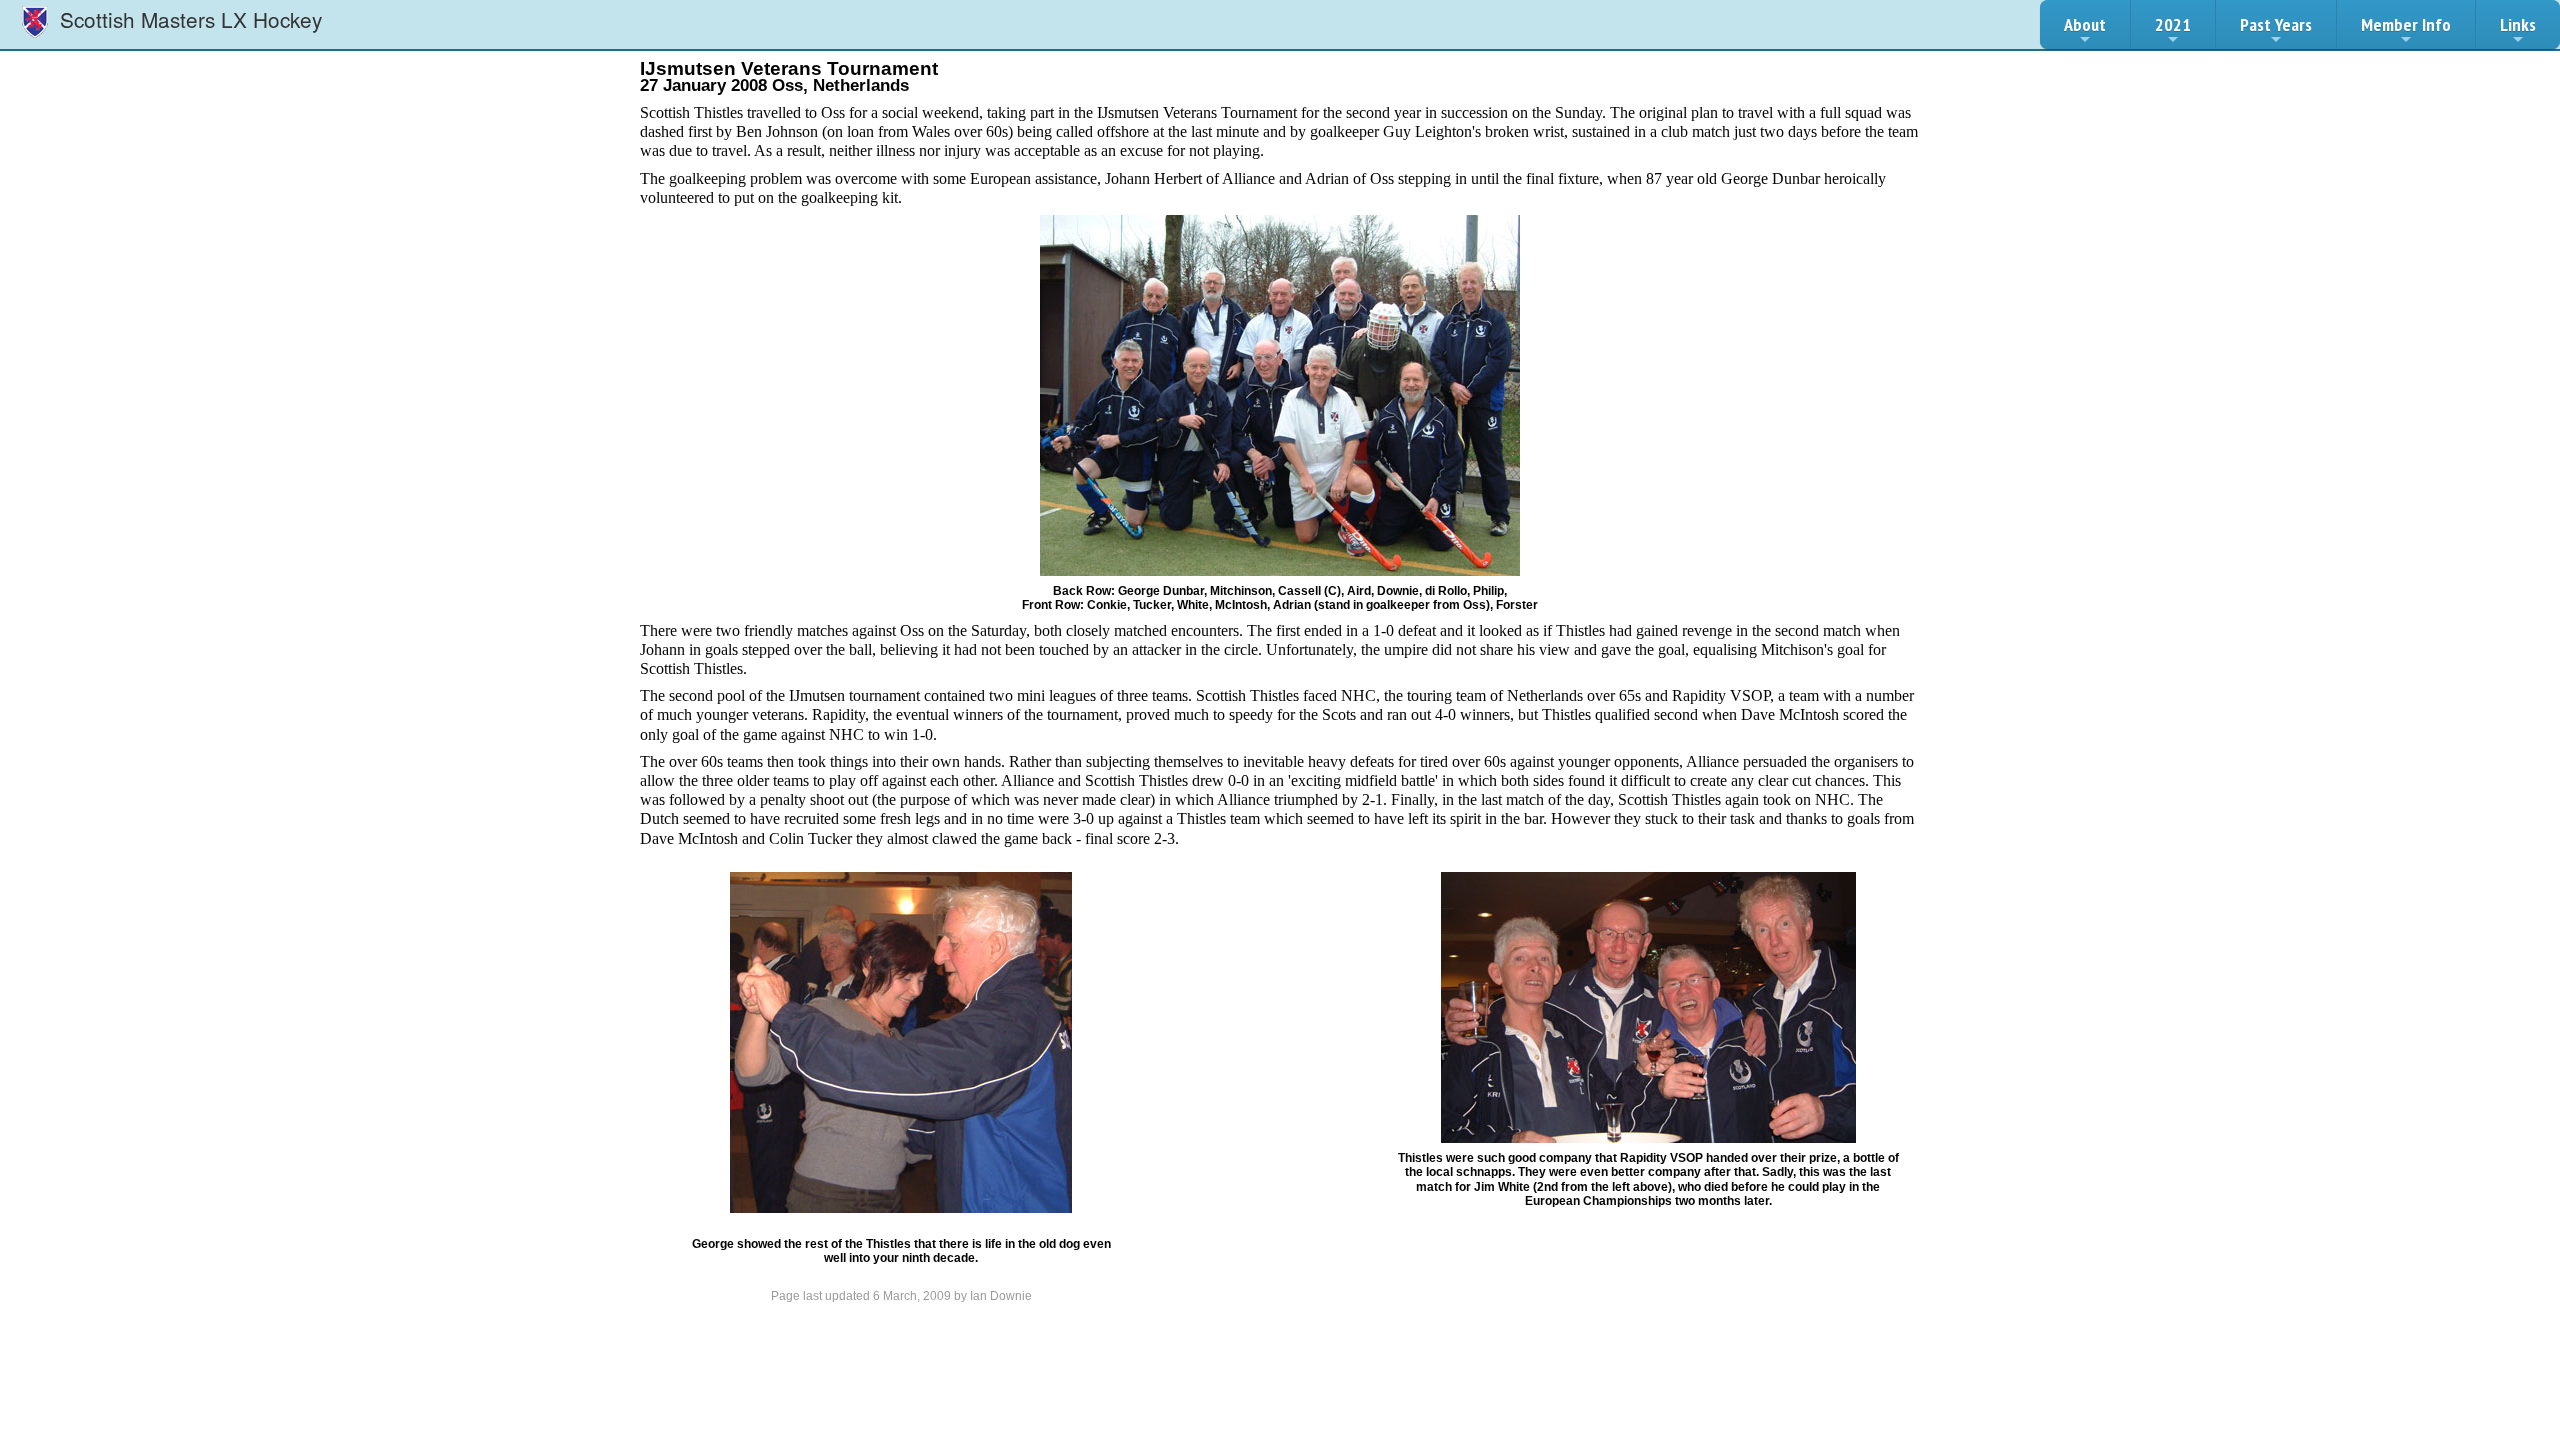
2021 (2173, 24)
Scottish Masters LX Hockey (188, 19)
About (2085, 24)
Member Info (2406, 24)
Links (2518, 24)
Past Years (2276, 24)
